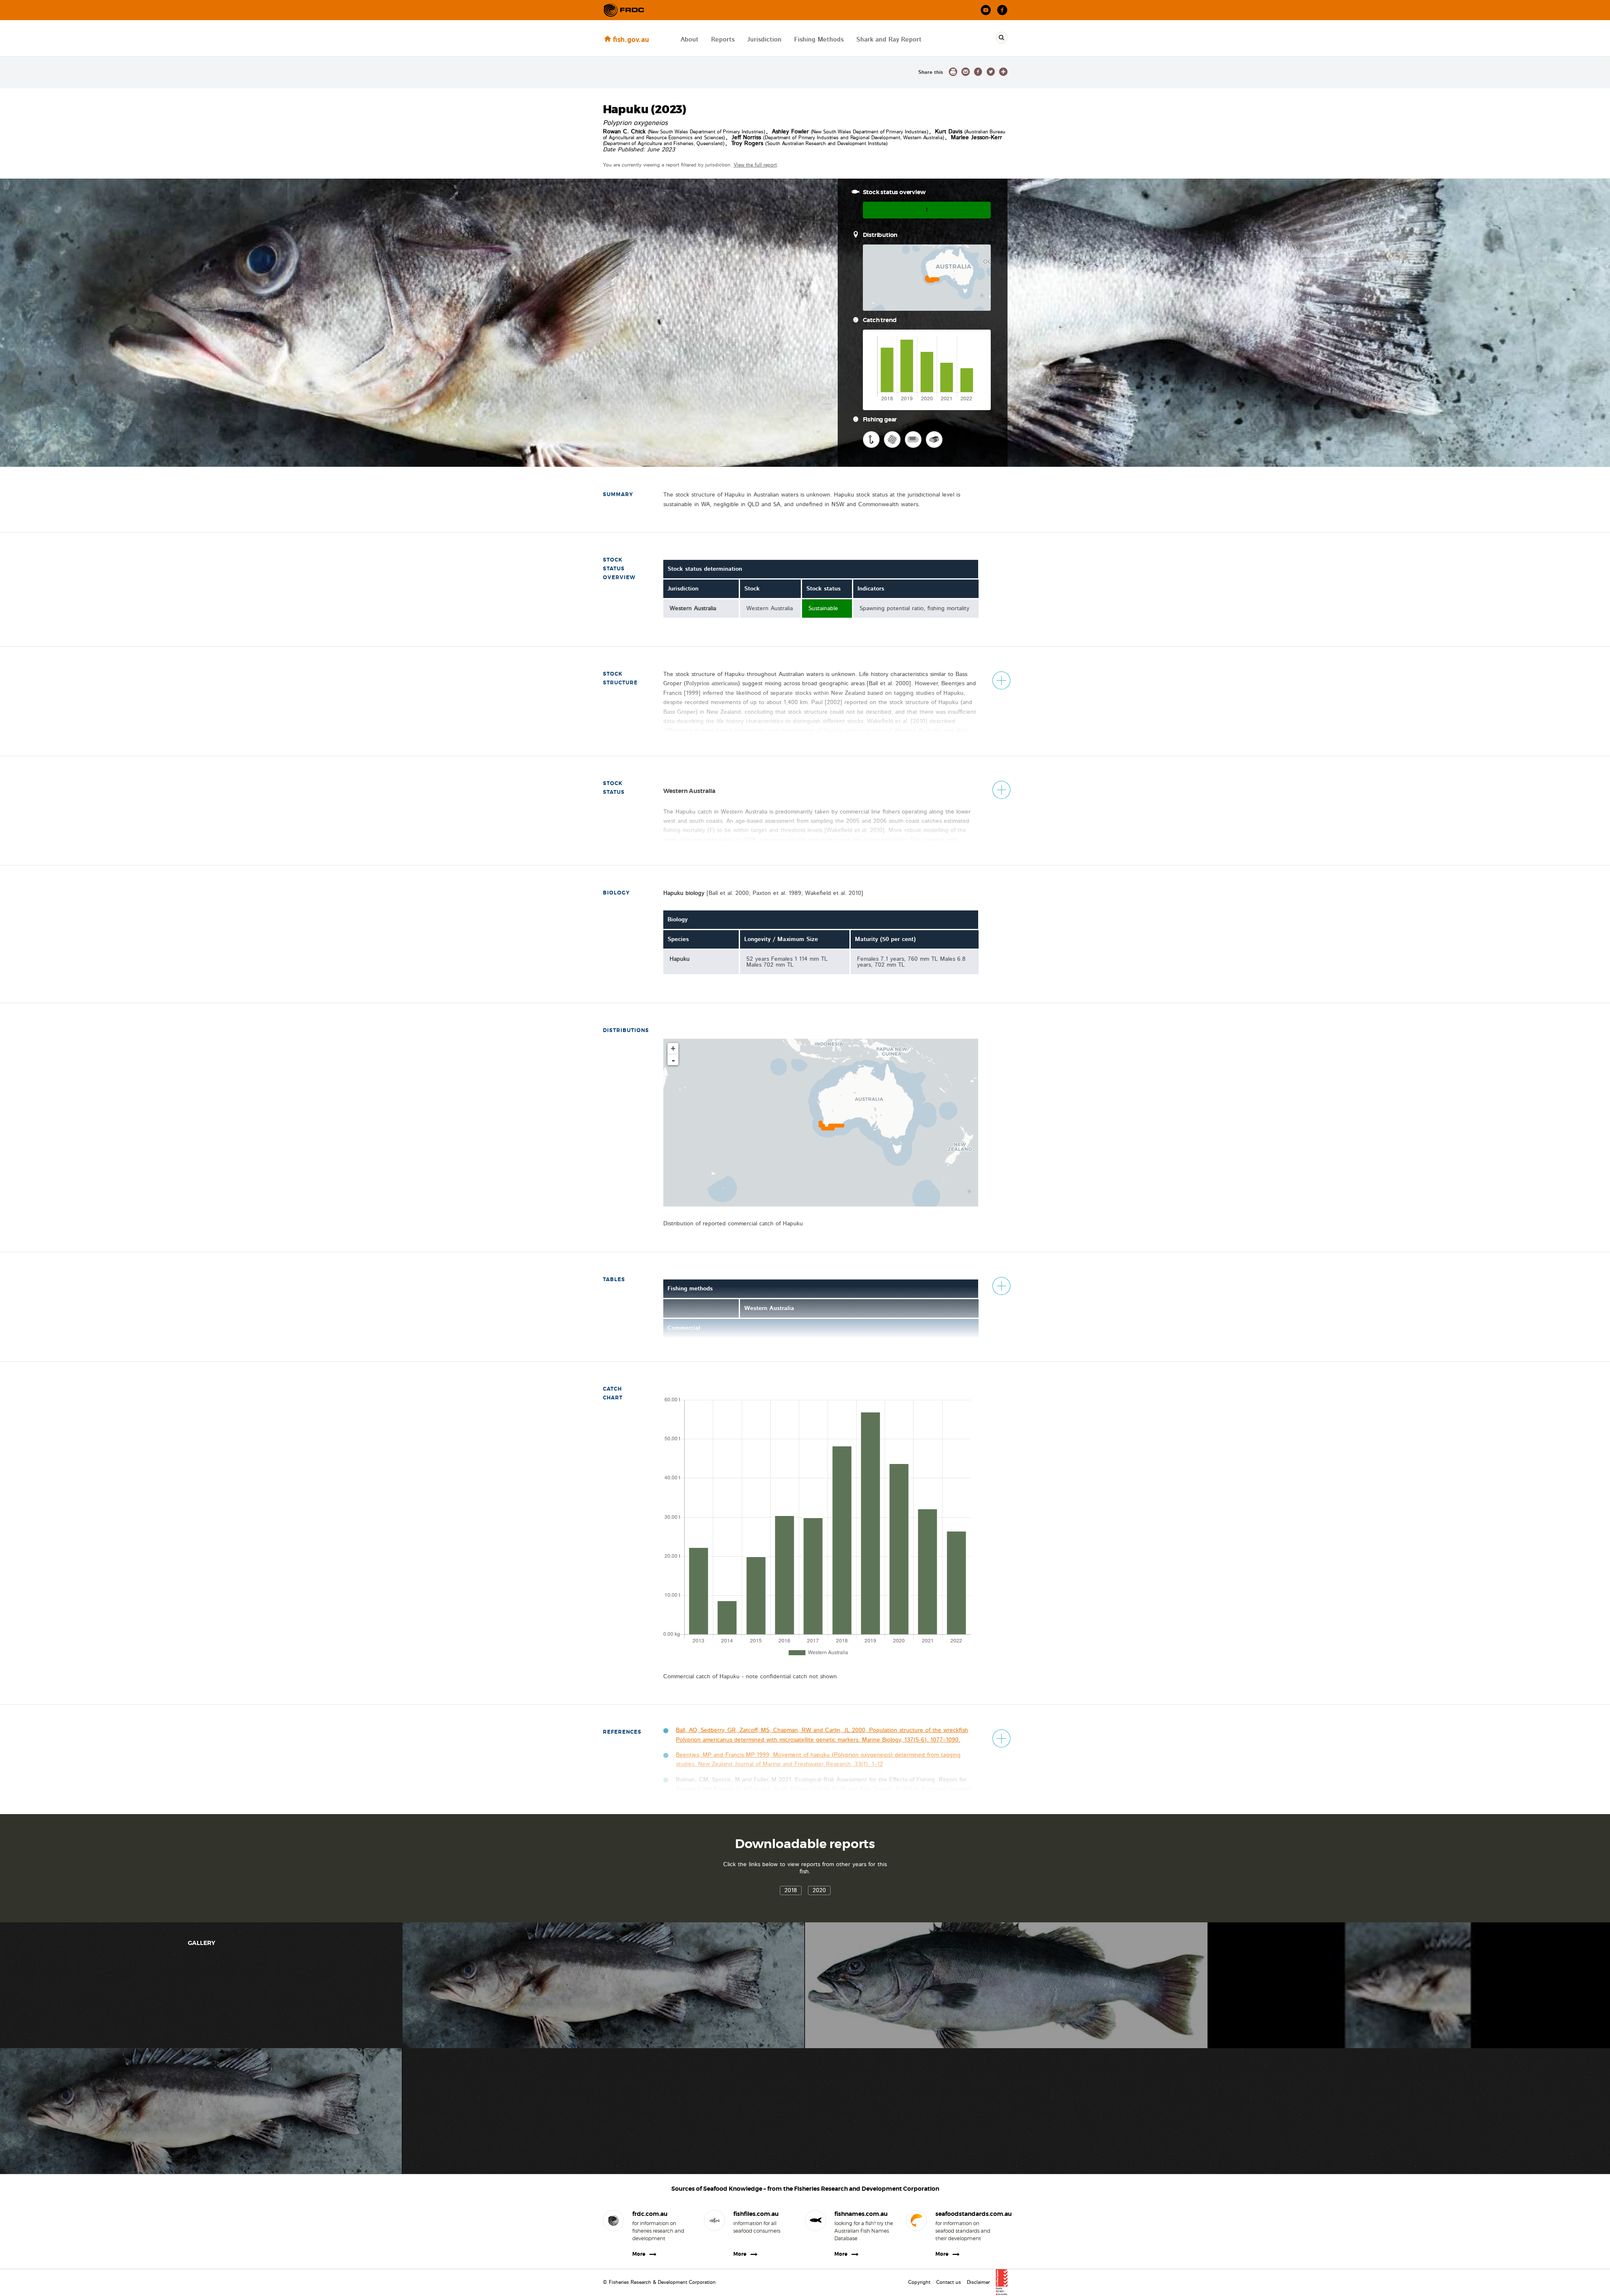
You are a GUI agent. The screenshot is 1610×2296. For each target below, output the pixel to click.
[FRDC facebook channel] (1002, 10)
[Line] (871, 439)
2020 (819, 1890)
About (689, 40)
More (639, 2254)
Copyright (919, 2282)
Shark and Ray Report (889, 40)
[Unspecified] (913, 439)
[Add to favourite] (1003, 72)
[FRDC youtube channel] (986, 10)
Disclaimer (978, 2282)
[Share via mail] (966, 72)
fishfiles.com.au (756, 2214)
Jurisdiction (764, 40)
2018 (791, 1890)
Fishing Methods (819, 40)
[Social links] (624, 10)
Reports (723, 40)
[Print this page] (953, 72)
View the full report (755, 165)
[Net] (892, 439)
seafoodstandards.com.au (965, 2214)
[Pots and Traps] (934, 439)
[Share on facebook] (978, 72)
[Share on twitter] (991, 72)
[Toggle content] (1001, 680)
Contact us (949, 2282)
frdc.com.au (650, 2214)
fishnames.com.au (861, 2214)
